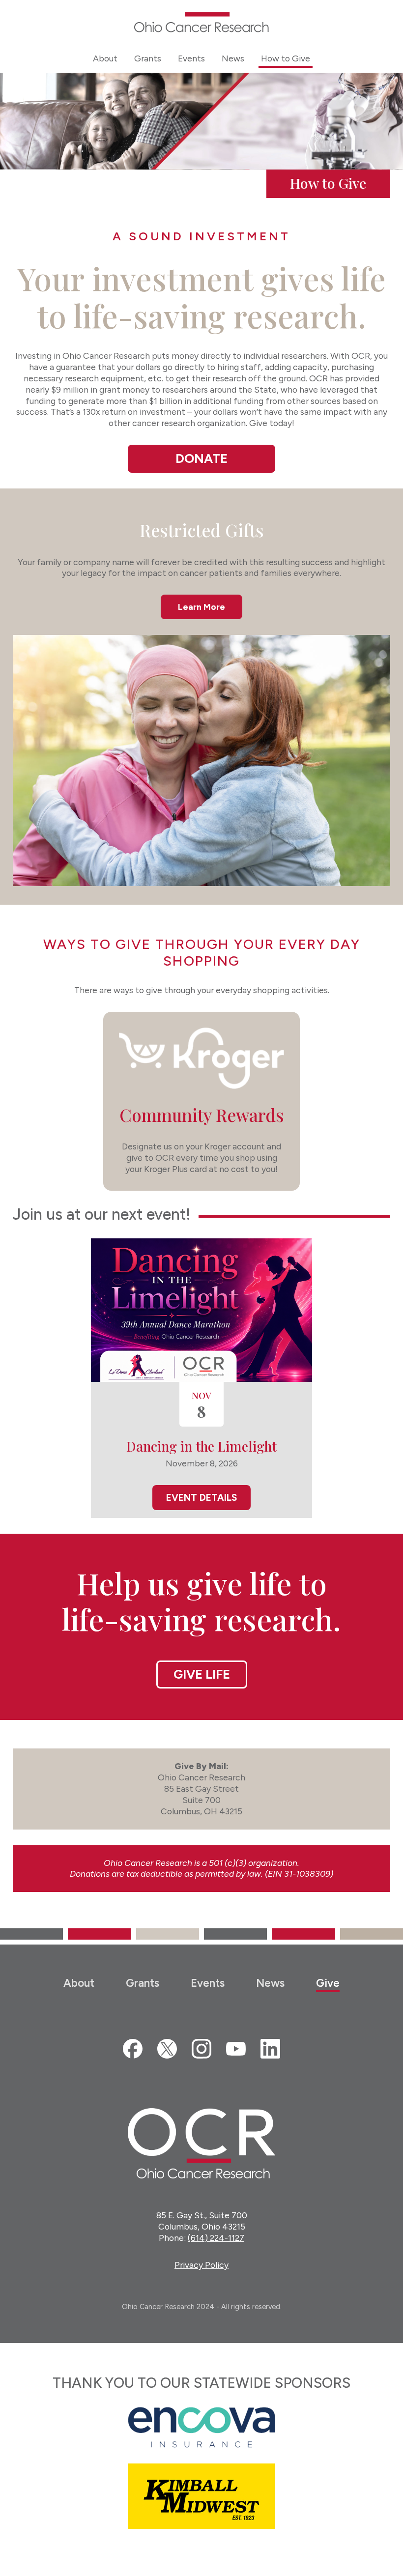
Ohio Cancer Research (201, 22)
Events (208, 1983)
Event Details (201, 1498)
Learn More (201, 607)
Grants (143, 1983)
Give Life (202, 1674)
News (270, 1983)
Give (328, 1983)
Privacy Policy (201, 2265)
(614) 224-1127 (216, 2238)
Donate (201, 458)
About (79, 1983)
